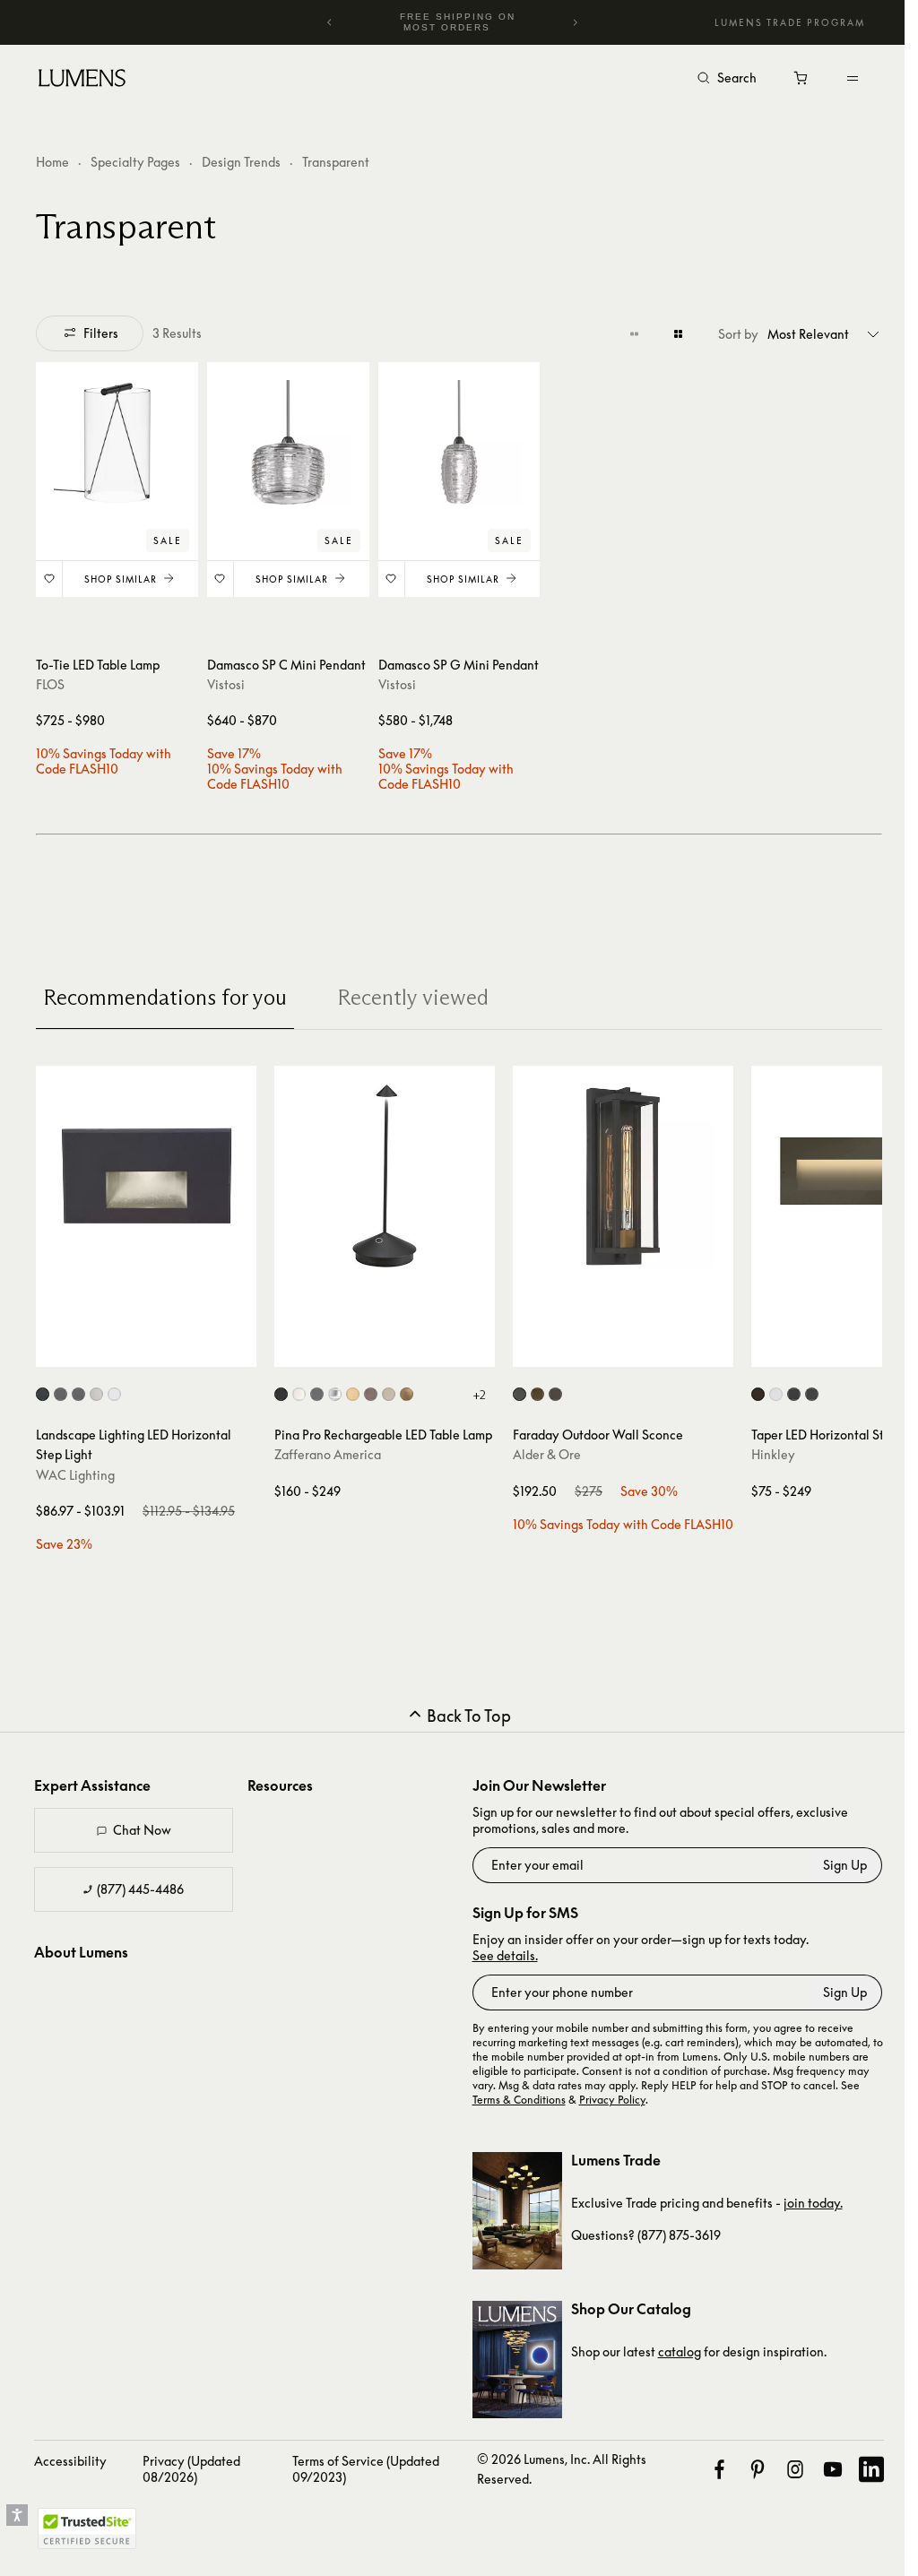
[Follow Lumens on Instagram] (795, 2469)
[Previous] (330, 22)
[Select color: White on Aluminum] (114, 1394)
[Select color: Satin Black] (794, 1394)
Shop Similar (121, 579)
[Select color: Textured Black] (520, 1394)
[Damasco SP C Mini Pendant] (288, 443)
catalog (680, 2351)
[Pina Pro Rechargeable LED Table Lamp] (385, 1176)
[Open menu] (853, 78)
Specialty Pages (135, 162)
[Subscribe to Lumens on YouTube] (833, 2469)
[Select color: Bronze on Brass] (78, 1394)
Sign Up (845, 1865)
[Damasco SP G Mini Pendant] (459, 443)
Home (52, 162)
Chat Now (142, 1830)
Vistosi (226, 684)
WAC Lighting (75, 1475)
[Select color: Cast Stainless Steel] (96, 1394)
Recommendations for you (165, 997)
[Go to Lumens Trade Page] (517, 2211)
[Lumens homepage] (82, 81)
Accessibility (70, 2461)
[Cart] (802, 82)
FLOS (50, 684)
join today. (813, 2203)
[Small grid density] (634, 333)
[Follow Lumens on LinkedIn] (871, 2469)
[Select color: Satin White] (776, 1394)
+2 (479, 1395)
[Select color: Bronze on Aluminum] (61, 1394)
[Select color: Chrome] (335, 1394)
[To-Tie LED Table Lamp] (117, 443)
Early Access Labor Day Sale (461, 22)
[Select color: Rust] (371, 1394)
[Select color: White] (299, 1394)
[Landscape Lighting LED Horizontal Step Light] (146, 1176)
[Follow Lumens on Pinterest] (758, 2469)
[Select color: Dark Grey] (317, 1394)
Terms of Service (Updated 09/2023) (366, 2469)
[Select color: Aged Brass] (537, 1394)
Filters (101, 333)
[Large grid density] (678, 333)
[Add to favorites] (49, 579)
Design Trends (241, 162)
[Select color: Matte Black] (812, 1394)
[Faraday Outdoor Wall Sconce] (623, 1176)
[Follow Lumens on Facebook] (719, 2469)
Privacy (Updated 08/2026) (191, 2469)
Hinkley (773, 1454)
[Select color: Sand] (389, 1394)
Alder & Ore (547, 1454)
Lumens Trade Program (790, 22)
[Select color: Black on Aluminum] (43, 1394)
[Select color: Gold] (353, 1394)
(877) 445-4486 (140, 1889)
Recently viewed (413, 997)
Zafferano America (328, 1454)
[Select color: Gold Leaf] (407, 1394)
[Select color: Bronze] (555, 1394)
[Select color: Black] (281, 1394)
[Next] (575, 22)
